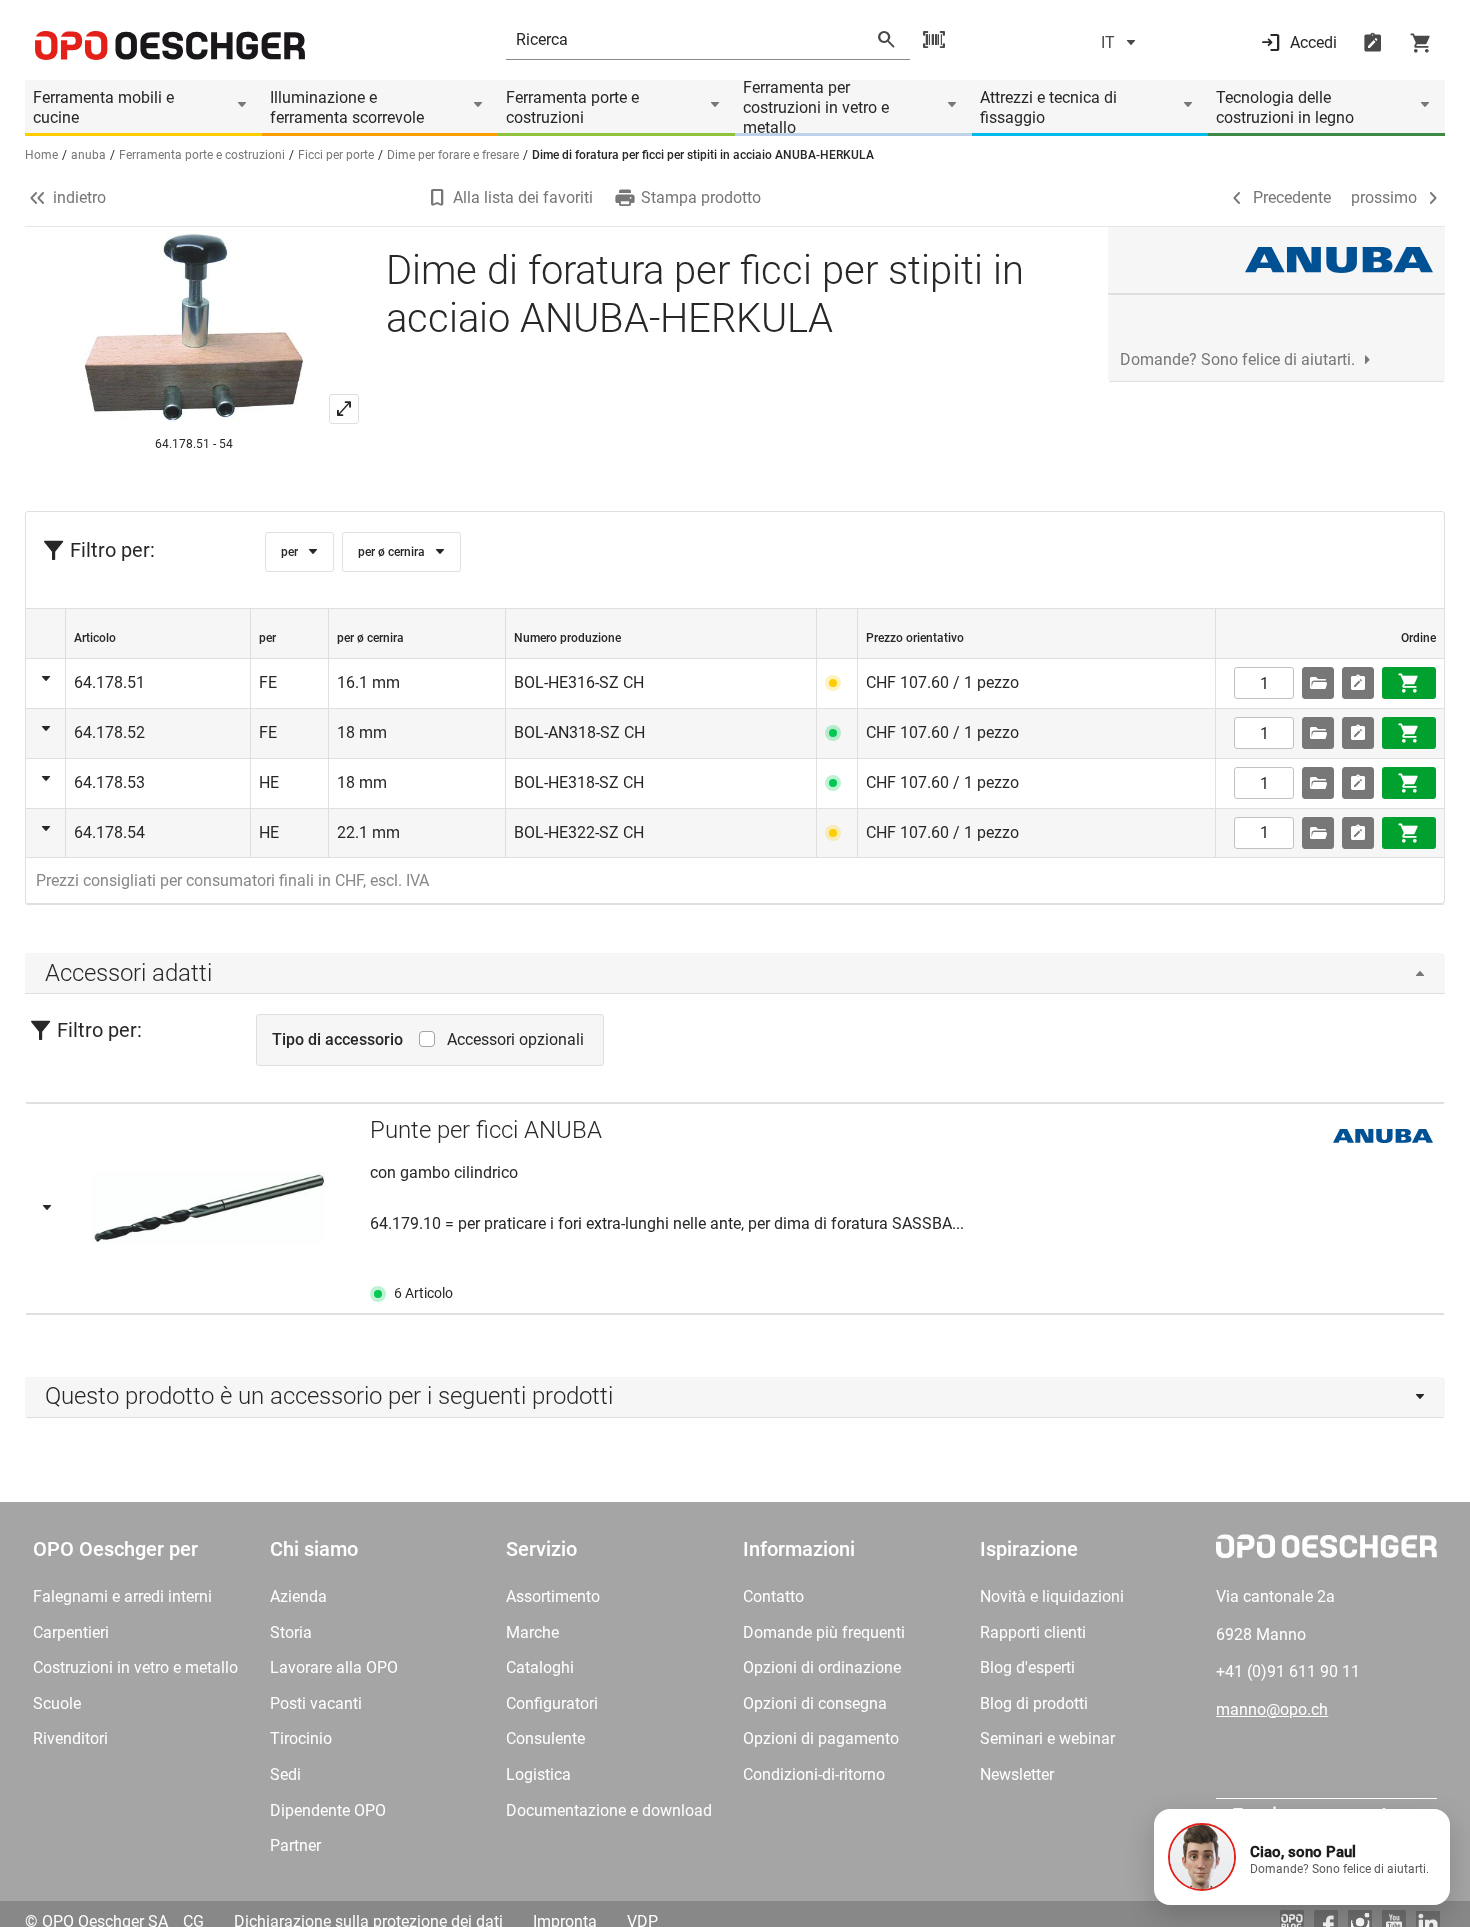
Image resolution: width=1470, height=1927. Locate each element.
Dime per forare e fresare (453, 155)
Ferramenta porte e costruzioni (572, 107)
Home (41, 155)
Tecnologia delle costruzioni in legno (1285, 107)
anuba (88, 155)
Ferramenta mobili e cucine (103, 107)
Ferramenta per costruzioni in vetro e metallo (816, 108)
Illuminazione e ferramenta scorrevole (347, 107)
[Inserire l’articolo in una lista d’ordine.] (1358, 683)
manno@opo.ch (1272, 1709)
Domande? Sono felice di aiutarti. (1237, 359)
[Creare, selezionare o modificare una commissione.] (1318, 683)
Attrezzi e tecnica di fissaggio (1048, 107)
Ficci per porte (336, 155)
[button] (1302, 1857)
